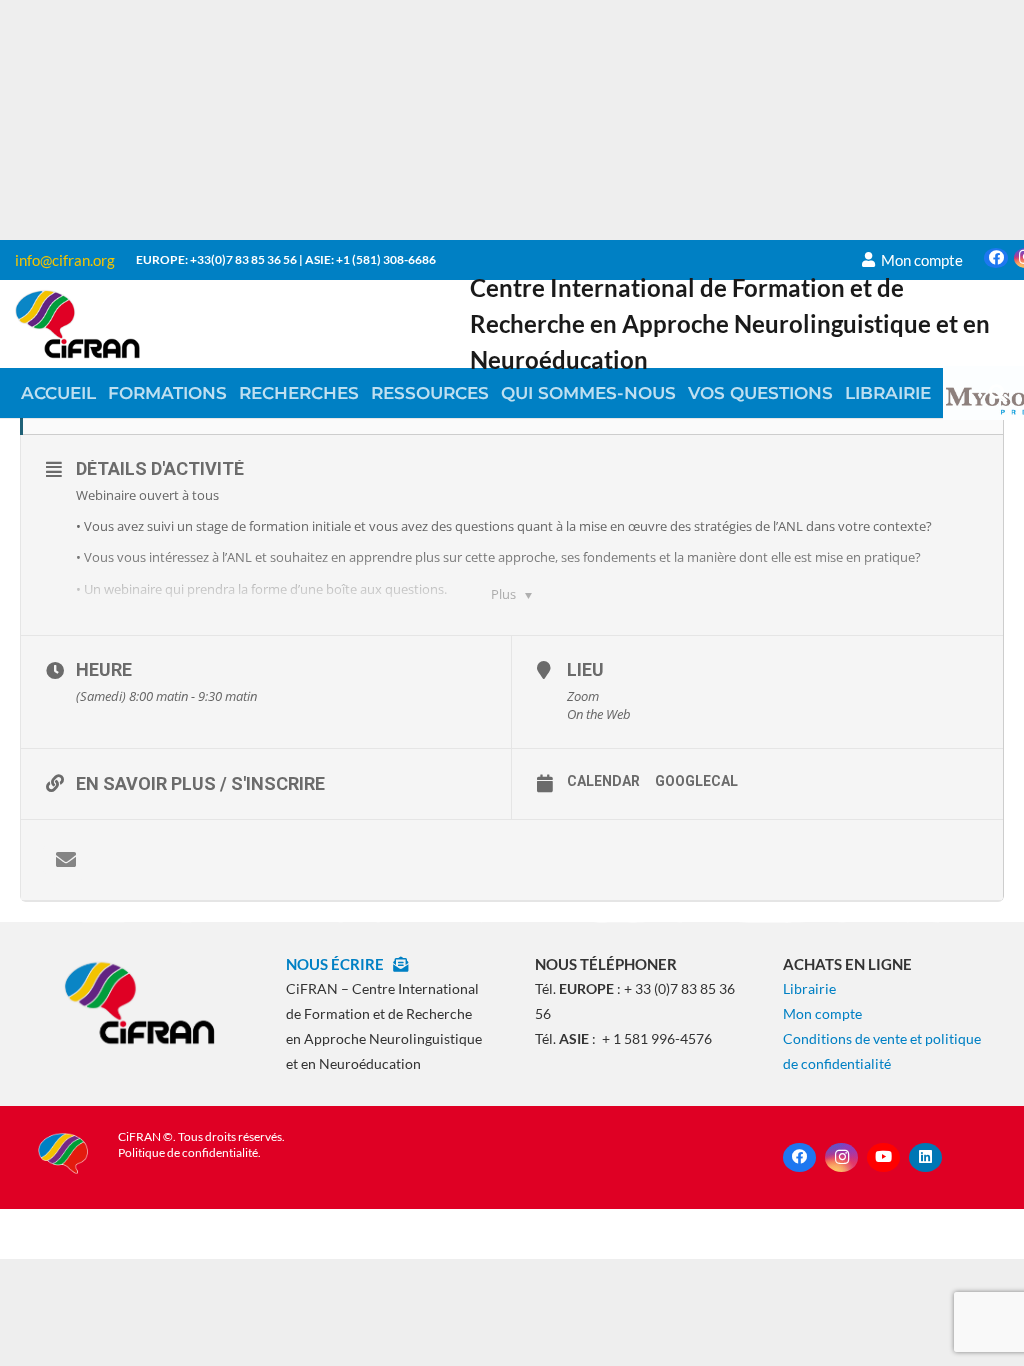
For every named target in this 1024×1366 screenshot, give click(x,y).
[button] (998, 393)
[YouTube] (883, 1157)
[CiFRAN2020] (77, 324)
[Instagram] (841, 1157)
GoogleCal (696, 781)
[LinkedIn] (925, 1157)
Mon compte (822, 1013)
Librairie (809, 988)
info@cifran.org (65, 260)
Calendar (603, 781)
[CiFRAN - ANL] (140, 1002)
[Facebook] (996, 258)
